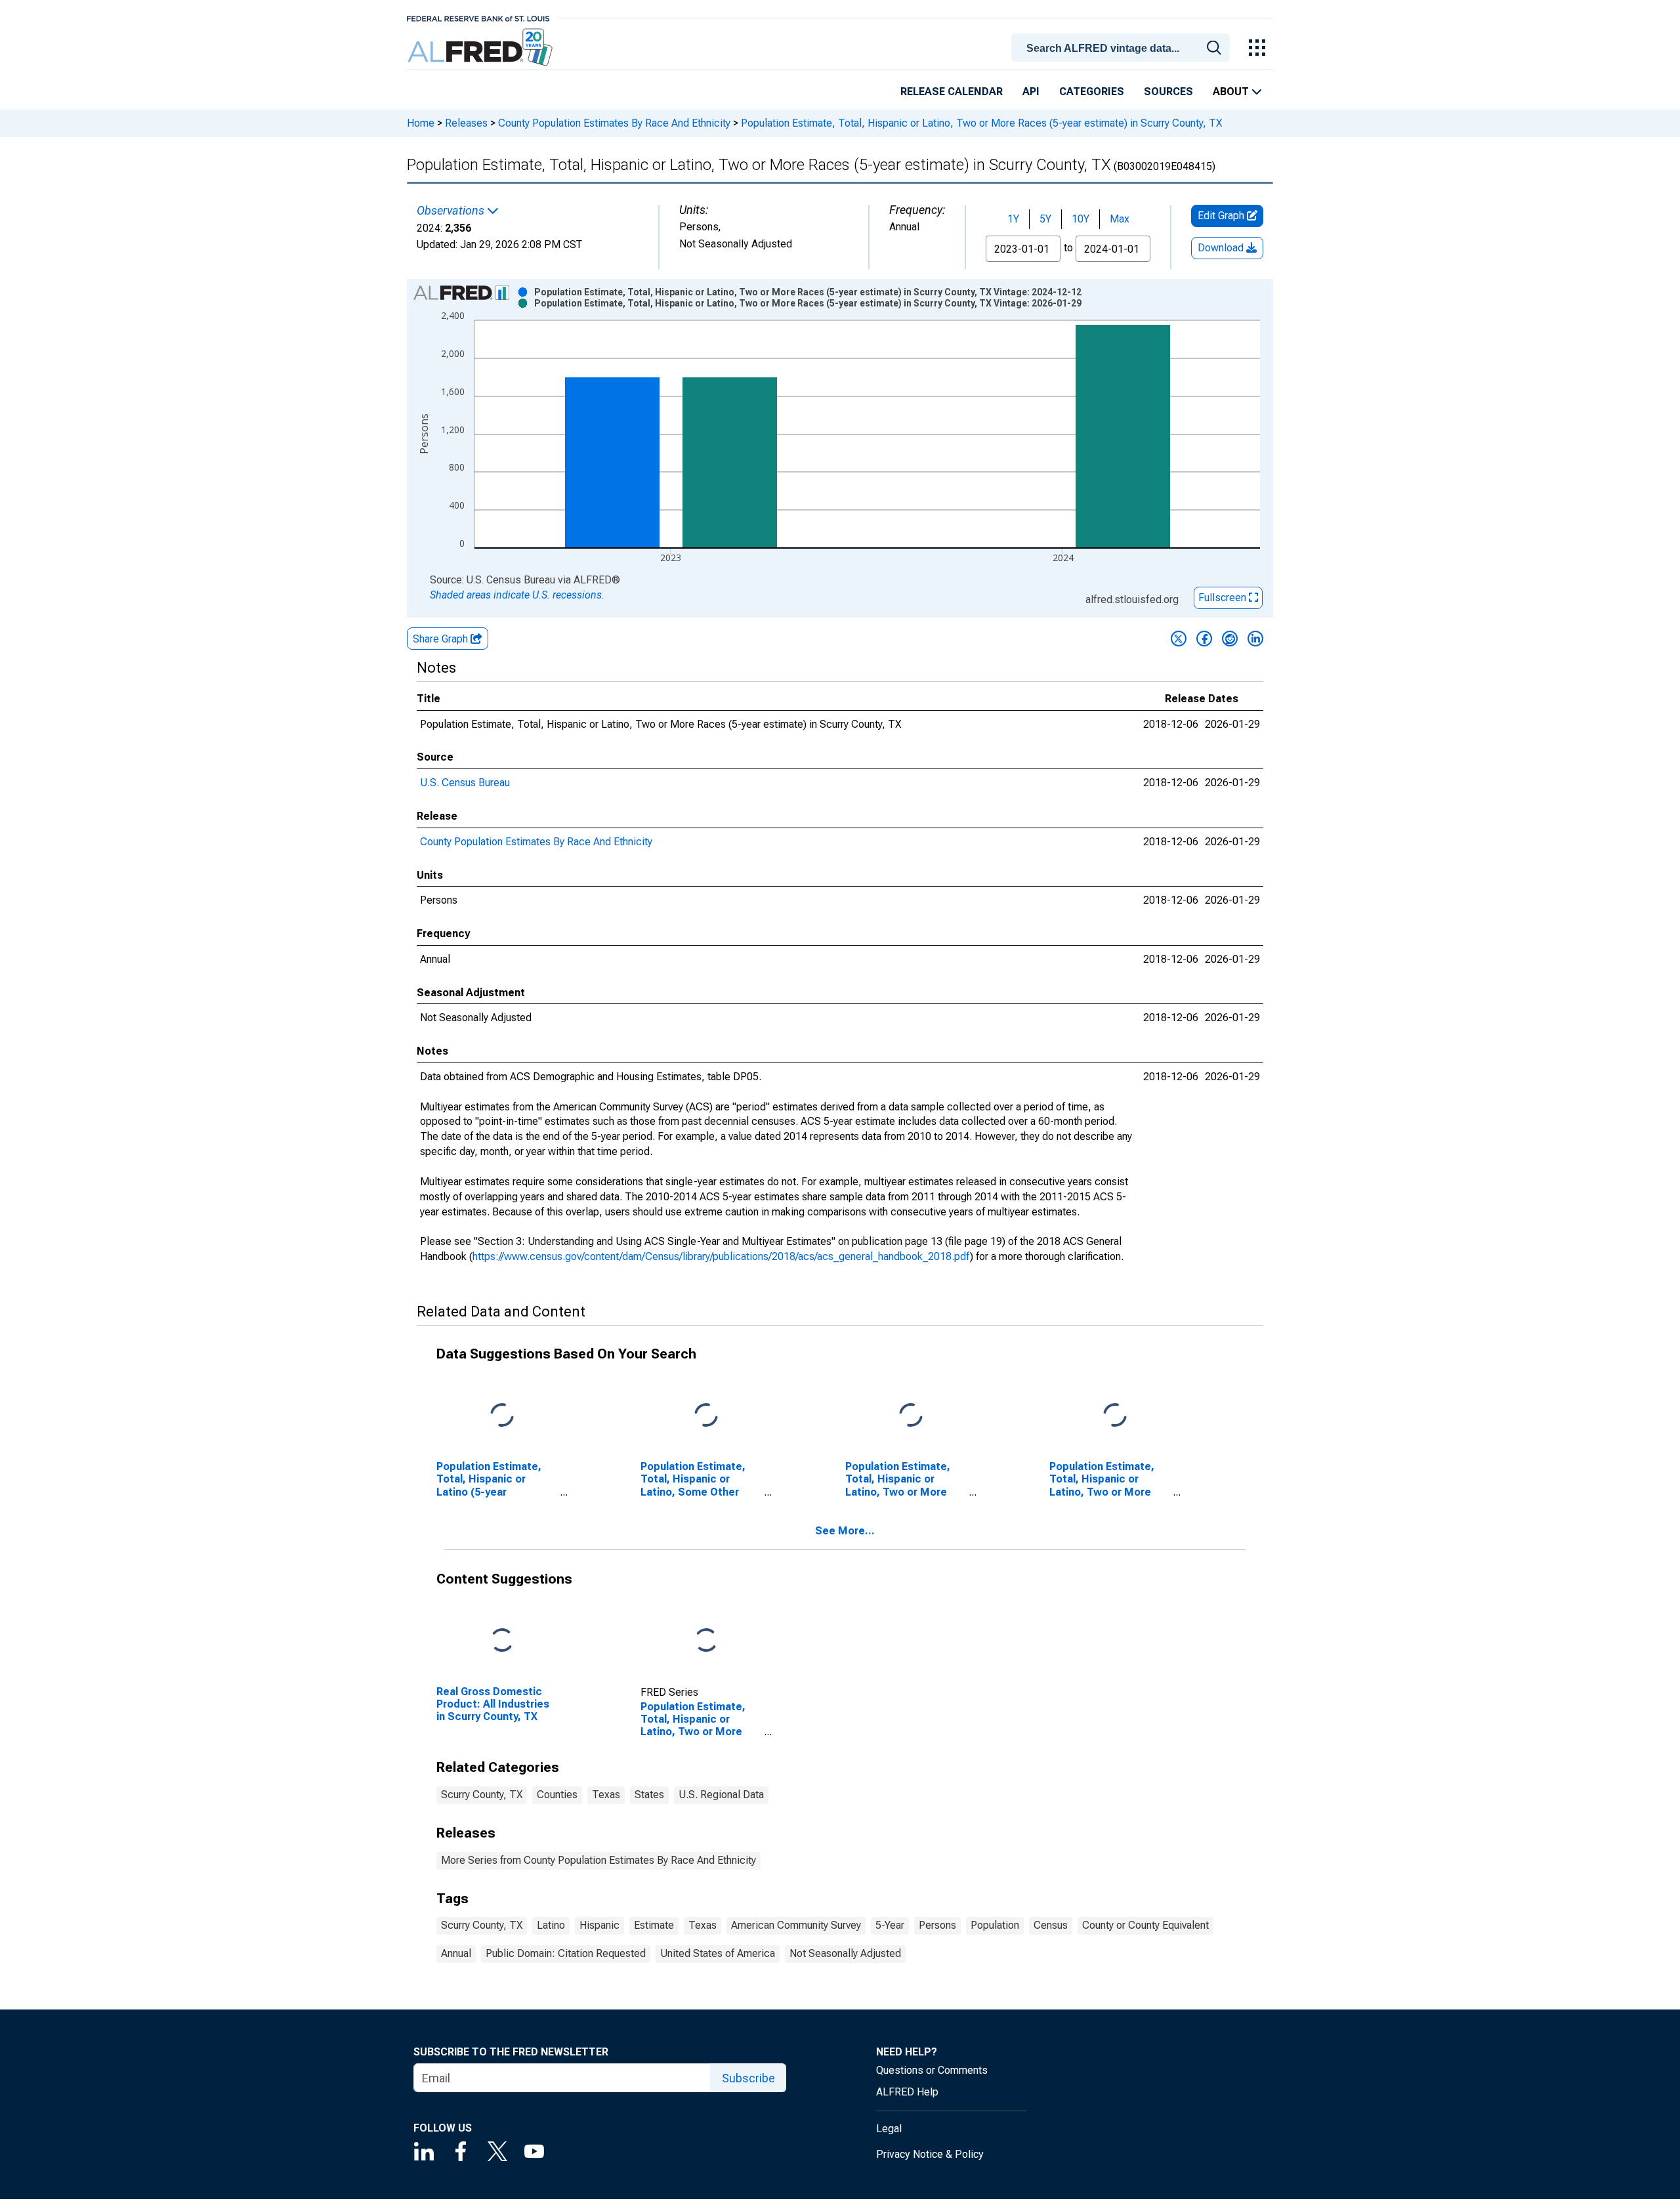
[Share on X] (1179, 639)
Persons (937, 1925)
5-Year (890, 1925)
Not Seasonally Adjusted (845, 1953)
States (649, 1795)
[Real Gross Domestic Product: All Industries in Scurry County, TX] (502, 1641)
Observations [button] (452, 211)
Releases (466, 123)
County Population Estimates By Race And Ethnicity (614, 123)
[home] (481, 48)
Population (995, 1925)
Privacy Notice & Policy (930, 2154)
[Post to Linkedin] (1255, 639)
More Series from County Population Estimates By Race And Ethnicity (598, 1860)
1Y (1013, 219)
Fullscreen (1224, 598)
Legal (889, 2129)
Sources (1168, 92)
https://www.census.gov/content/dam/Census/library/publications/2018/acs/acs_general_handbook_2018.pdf (721, 1256)
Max (1120, 219)
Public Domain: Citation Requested (566, 1953)
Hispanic (599, 1925)
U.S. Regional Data (721, 1795)
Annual (456, 1953)
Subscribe (748, 2078)
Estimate (654, 1925)
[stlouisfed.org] (478, 17)
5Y (1045, 219)
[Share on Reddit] (1230, 639)
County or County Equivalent (1145, 1925)
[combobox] (1123, 47)
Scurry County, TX (482, 1795)
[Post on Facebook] (1204, 639)
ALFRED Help (907, 2092)
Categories (1092, 92)
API (1031, 92)
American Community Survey (796, 1925)
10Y (1081, 219)
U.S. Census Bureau (465, 783)
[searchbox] (1123, 49)
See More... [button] (845, 1531)
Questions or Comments (932, 2070)
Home (421, 123)
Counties (557, 1795)
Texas (606, 1795)
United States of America (718, 1953)
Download (1222, 248)
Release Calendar (952, 92)
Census (1051, 1925)
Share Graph (442, 639)
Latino (551, 1925)
